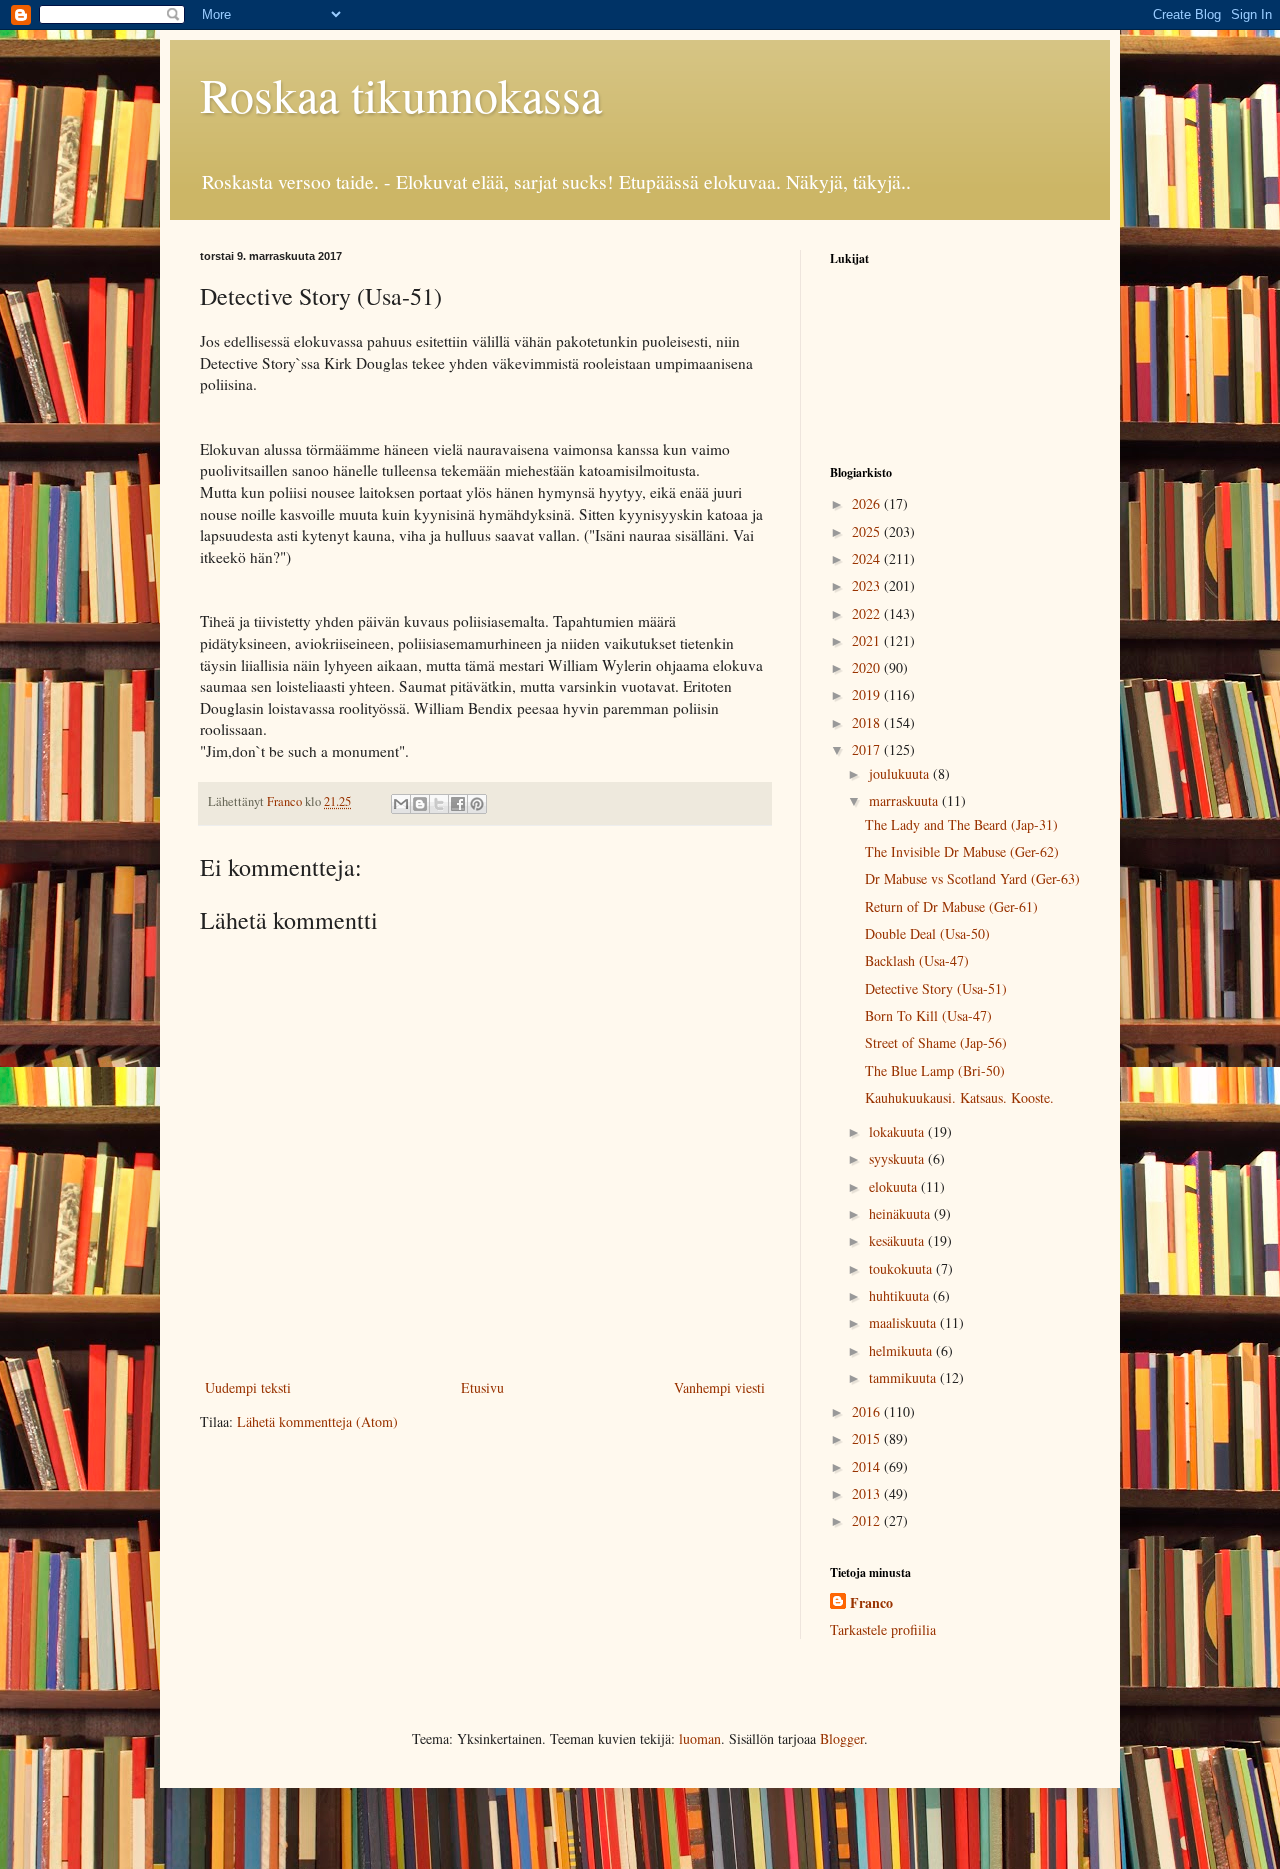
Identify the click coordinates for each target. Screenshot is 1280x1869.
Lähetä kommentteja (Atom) (317, 1421)
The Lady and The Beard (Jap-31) (961, 824)
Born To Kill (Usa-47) (928, 1015)
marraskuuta (905, 800)
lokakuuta (898, 1131)
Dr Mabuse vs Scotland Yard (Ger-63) (972, 878)
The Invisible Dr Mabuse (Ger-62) (962, 851)
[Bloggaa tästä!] (420, 804)
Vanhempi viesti (719, 1387)
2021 (868, 640)
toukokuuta (902, 1268)
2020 (868, 667)
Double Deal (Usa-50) (927, 933)
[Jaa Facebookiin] (458, 804)
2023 (868, 585)
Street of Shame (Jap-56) (936, 1042)
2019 (868, 694)
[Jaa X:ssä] (439, 804)
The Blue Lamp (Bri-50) (935, 1070)
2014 (868, 1466)
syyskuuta (898, 1158)
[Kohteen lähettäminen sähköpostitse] (401, 804)
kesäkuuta (898, 1240)
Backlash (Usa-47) (917, 960)
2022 (868, 613)
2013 (868, 1493)
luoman (700, 1738)
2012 (868, 1520)
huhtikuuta (901, 1295)
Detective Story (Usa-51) (936, 988)
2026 (868, 503)
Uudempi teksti (248, 1387)
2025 (868, 531)
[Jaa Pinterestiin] (477, 804)
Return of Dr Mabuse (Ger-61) (951, 906)
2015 (868, 1438)
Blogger (842, 1738)
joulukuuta (901, 773)
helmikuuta (902, 1350)
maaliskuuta (904, 1322)
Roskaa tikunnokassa (401, 94)
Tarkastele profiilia (883, 1629)
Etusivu (482, 1387)
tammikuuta (904, 1377)
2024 (868, 558)
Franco (871, 1603)
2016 (868, 1411)
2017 (868, 749)
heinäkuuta (901, 1213)
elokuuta (895, 1186)
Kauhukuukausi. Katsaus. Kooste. (959, 1097)
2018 (868, 722)
